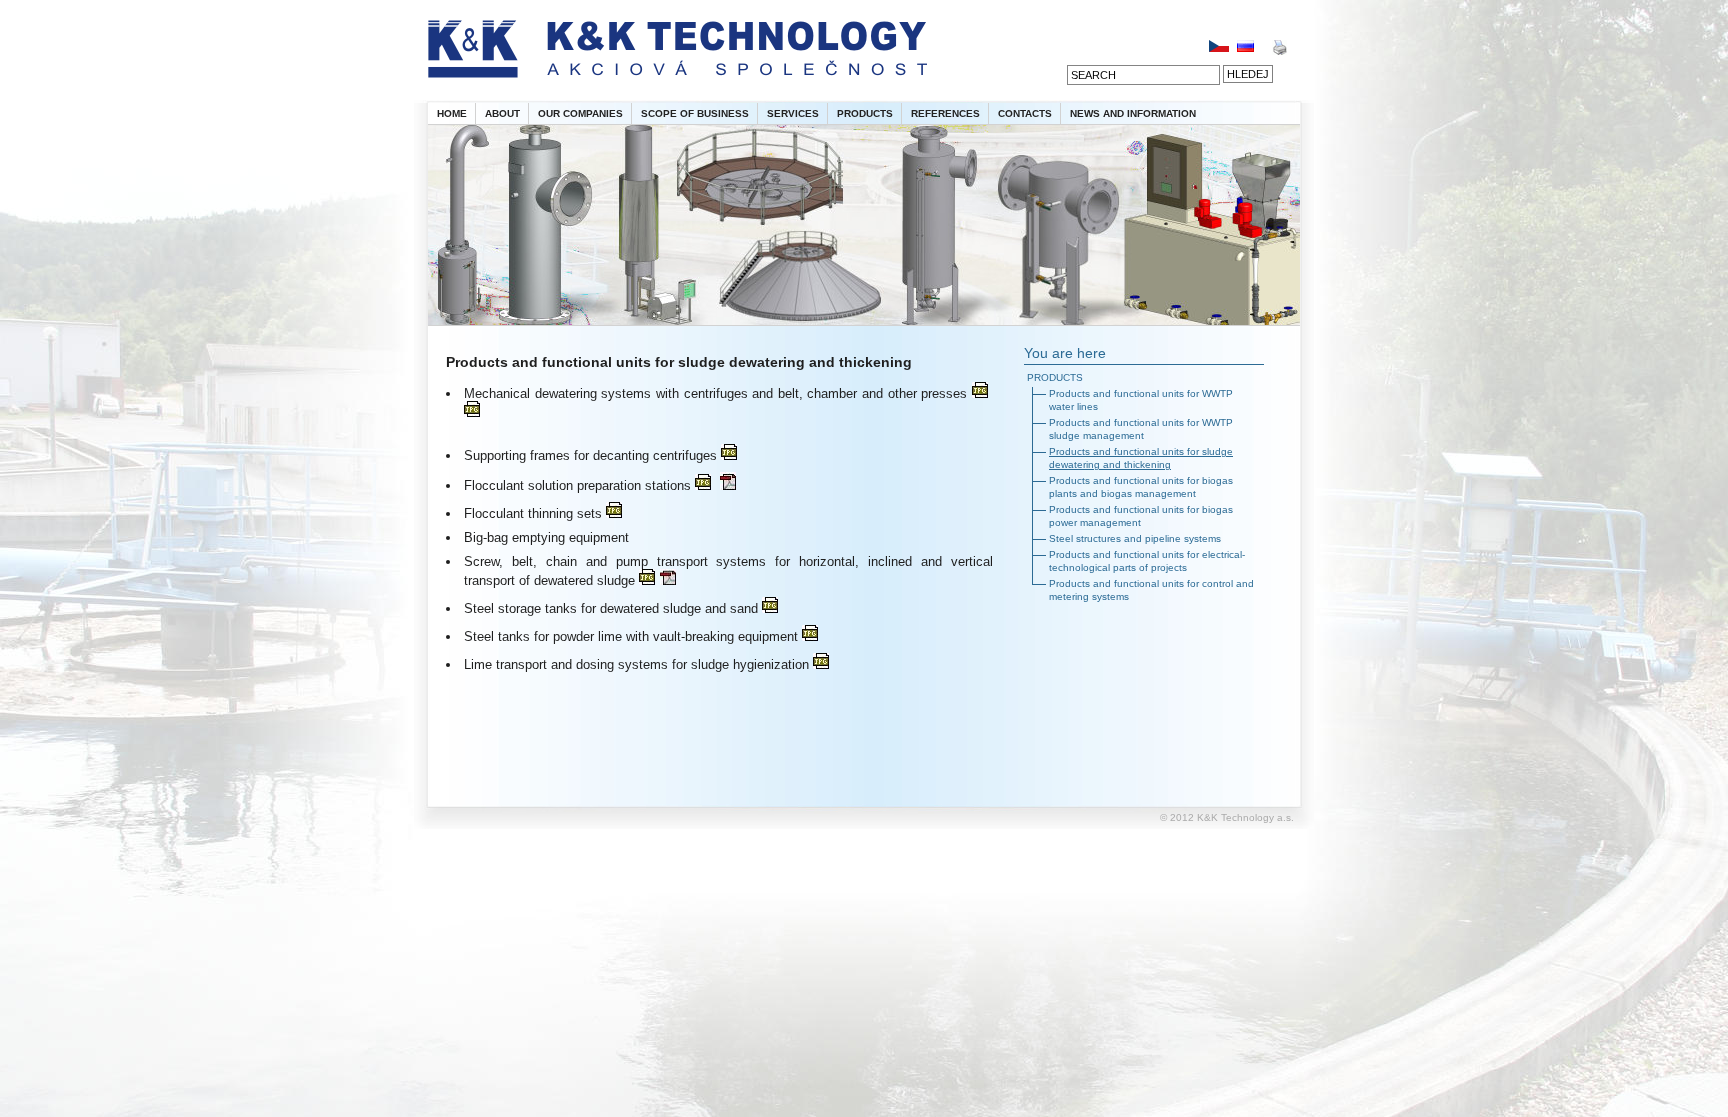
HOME (452, 113)
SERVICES (793, 113)
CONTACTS (1025, 113)
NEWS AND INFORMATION (1133, 113)
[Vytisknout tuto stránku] (1279, 51)
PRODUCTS (865, 113)
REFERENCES (945, 113)
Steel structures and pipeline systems (1135, 538)
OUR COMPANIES (580, 113)
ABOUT (502, 113)
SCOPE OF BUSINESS (695, 113)
